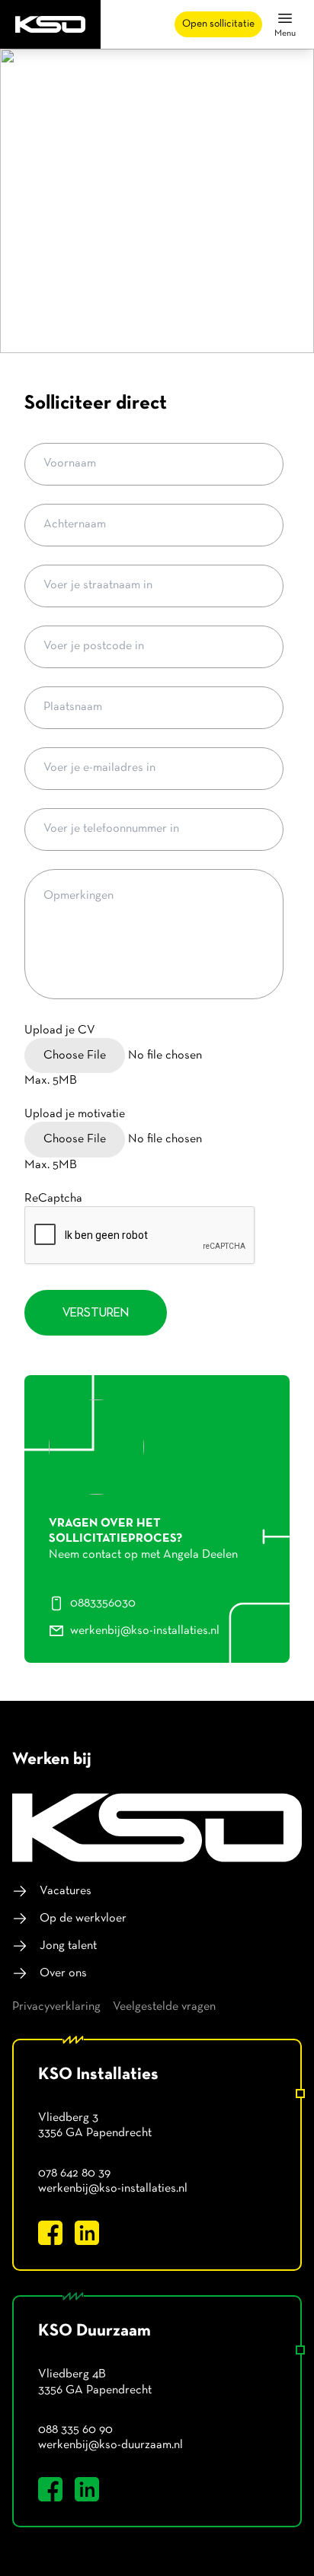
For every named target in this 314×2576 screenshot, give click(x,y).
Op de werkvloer (83, 1918)
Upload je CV (60, 1030)
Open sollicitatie (218, 24)
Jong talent (68, 1946)
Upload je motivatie (75, 1114)
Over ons (63, 1973)
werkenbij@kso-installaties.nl (145, 1631)
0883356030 (103, 1603)
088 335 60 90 (75, 2430)
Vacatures (66, 1891)
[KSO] (50, 24)
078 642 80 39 (74, 2173)
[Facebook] (50, 2233)
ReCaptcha (53, 1199)
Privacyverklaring (56, 2007)
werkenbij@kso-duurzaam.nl (111, 2445)
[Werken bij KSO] (157, 1828)
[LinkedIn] (87, 2233)
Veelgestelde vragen (164, 2007)
